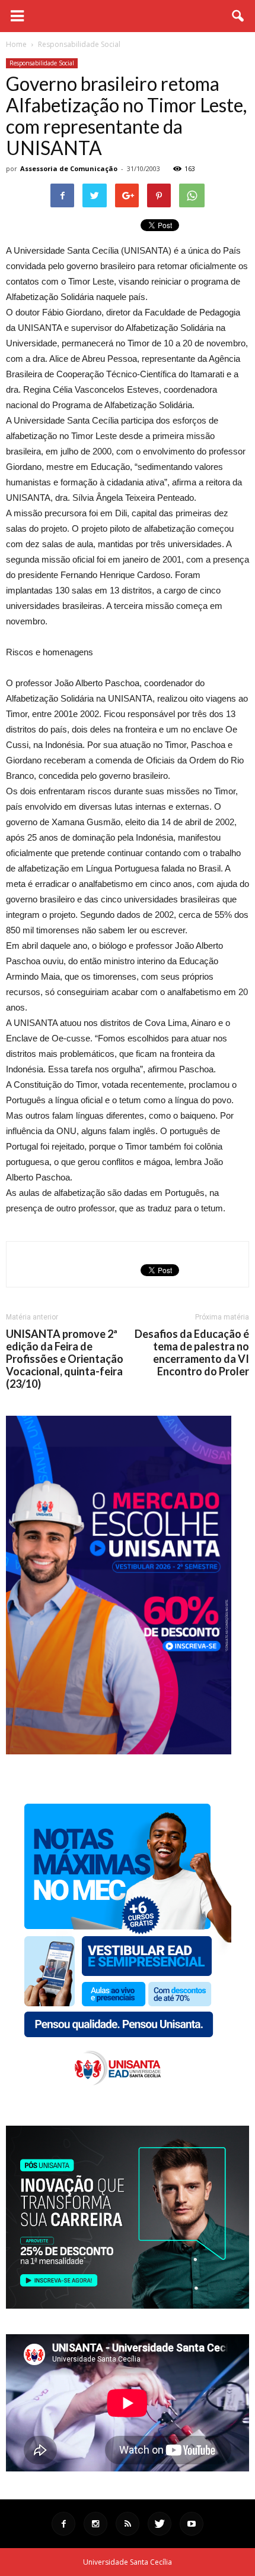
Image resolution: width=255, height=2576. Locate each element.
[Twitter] (160, 2524)
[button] (238, 16)
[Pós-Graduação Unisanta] (128, 2305)
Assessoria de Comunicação (69, 168)
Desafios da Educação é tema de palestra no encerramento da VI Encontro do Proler (192, 1353)
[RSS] (128, 2524)
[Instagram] (95, 2524)
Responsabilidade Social (42, 63)
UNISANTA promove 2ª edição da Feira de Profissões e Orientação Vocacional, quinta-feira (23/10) (65, 1359)
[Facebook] (63, 2524)
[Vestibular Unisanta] (119, 1751)
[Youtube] (192, 2524)
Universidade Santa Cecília (128, 2562)
